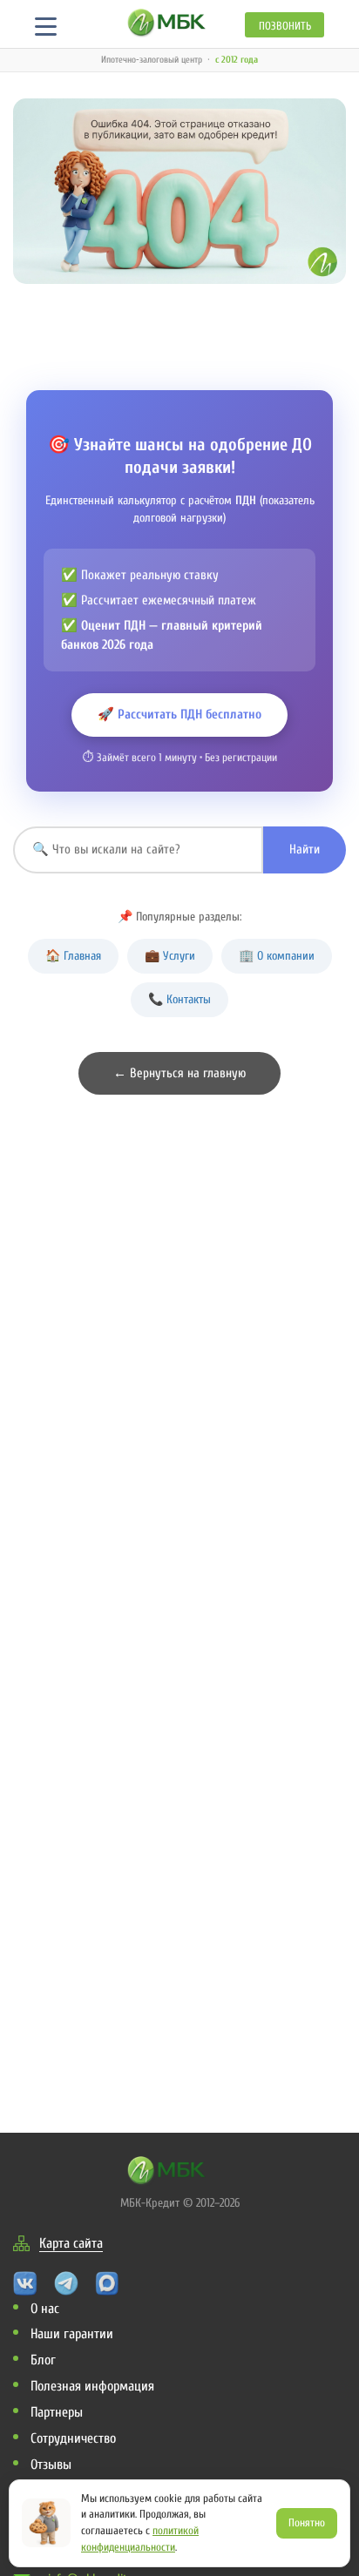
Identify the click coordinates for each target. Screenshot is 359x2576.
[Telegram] (66, 2282)
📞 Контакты (179, 999)
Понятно (307, 2522)
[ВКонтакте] (25, 2282)
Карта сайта (71, 2243)
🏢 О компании (277, 956)
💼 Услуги (170, 956)
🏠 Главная (73, 956)
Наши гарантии (72, 2334)
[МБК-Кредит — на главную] (167, 22)
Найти (305, 850)
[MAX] (107, 2282)
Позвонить (285, 26)
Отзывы (51, 2465)
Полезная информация (92, 2386)
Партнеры (57, 2412)
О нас (45, 2309)
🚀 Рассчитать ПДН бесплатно (179, 715)
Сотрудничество (73, 2438)
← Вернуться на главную (179, 1073)
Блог (43, 2360)
